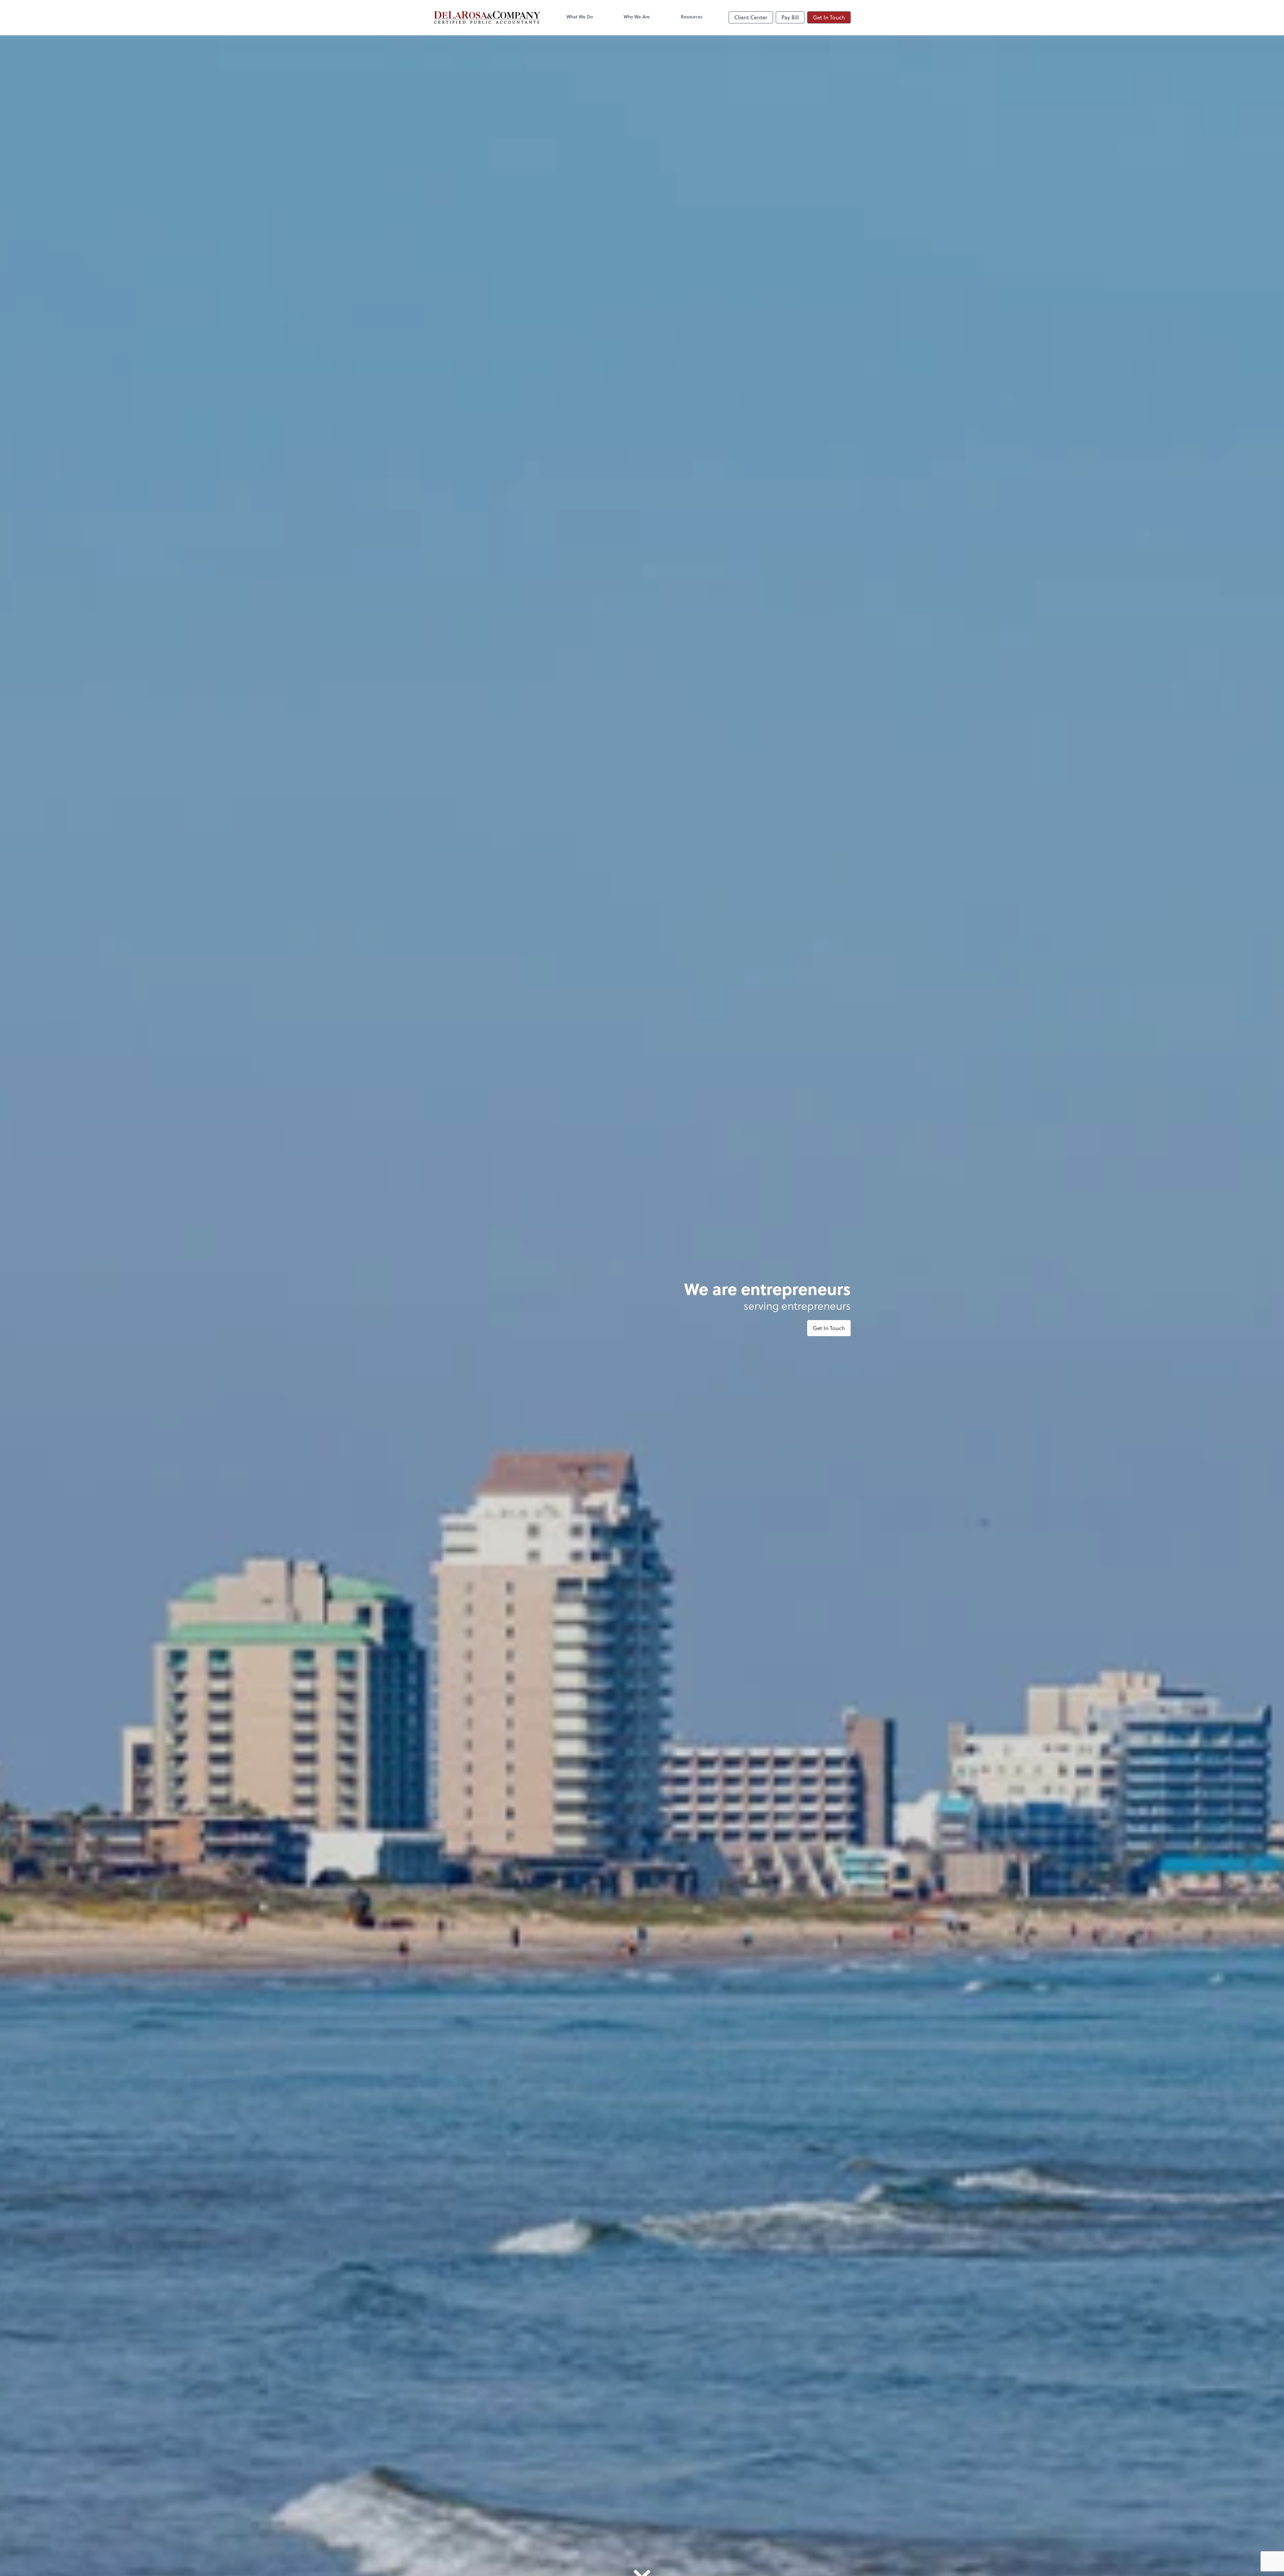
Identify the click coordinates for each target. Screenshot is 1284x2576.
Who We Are (637, 17)
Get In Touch (829, 17)
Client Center (751, 17)
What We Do (580, 17)
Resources (692, 17)
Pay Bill (790, 17)
